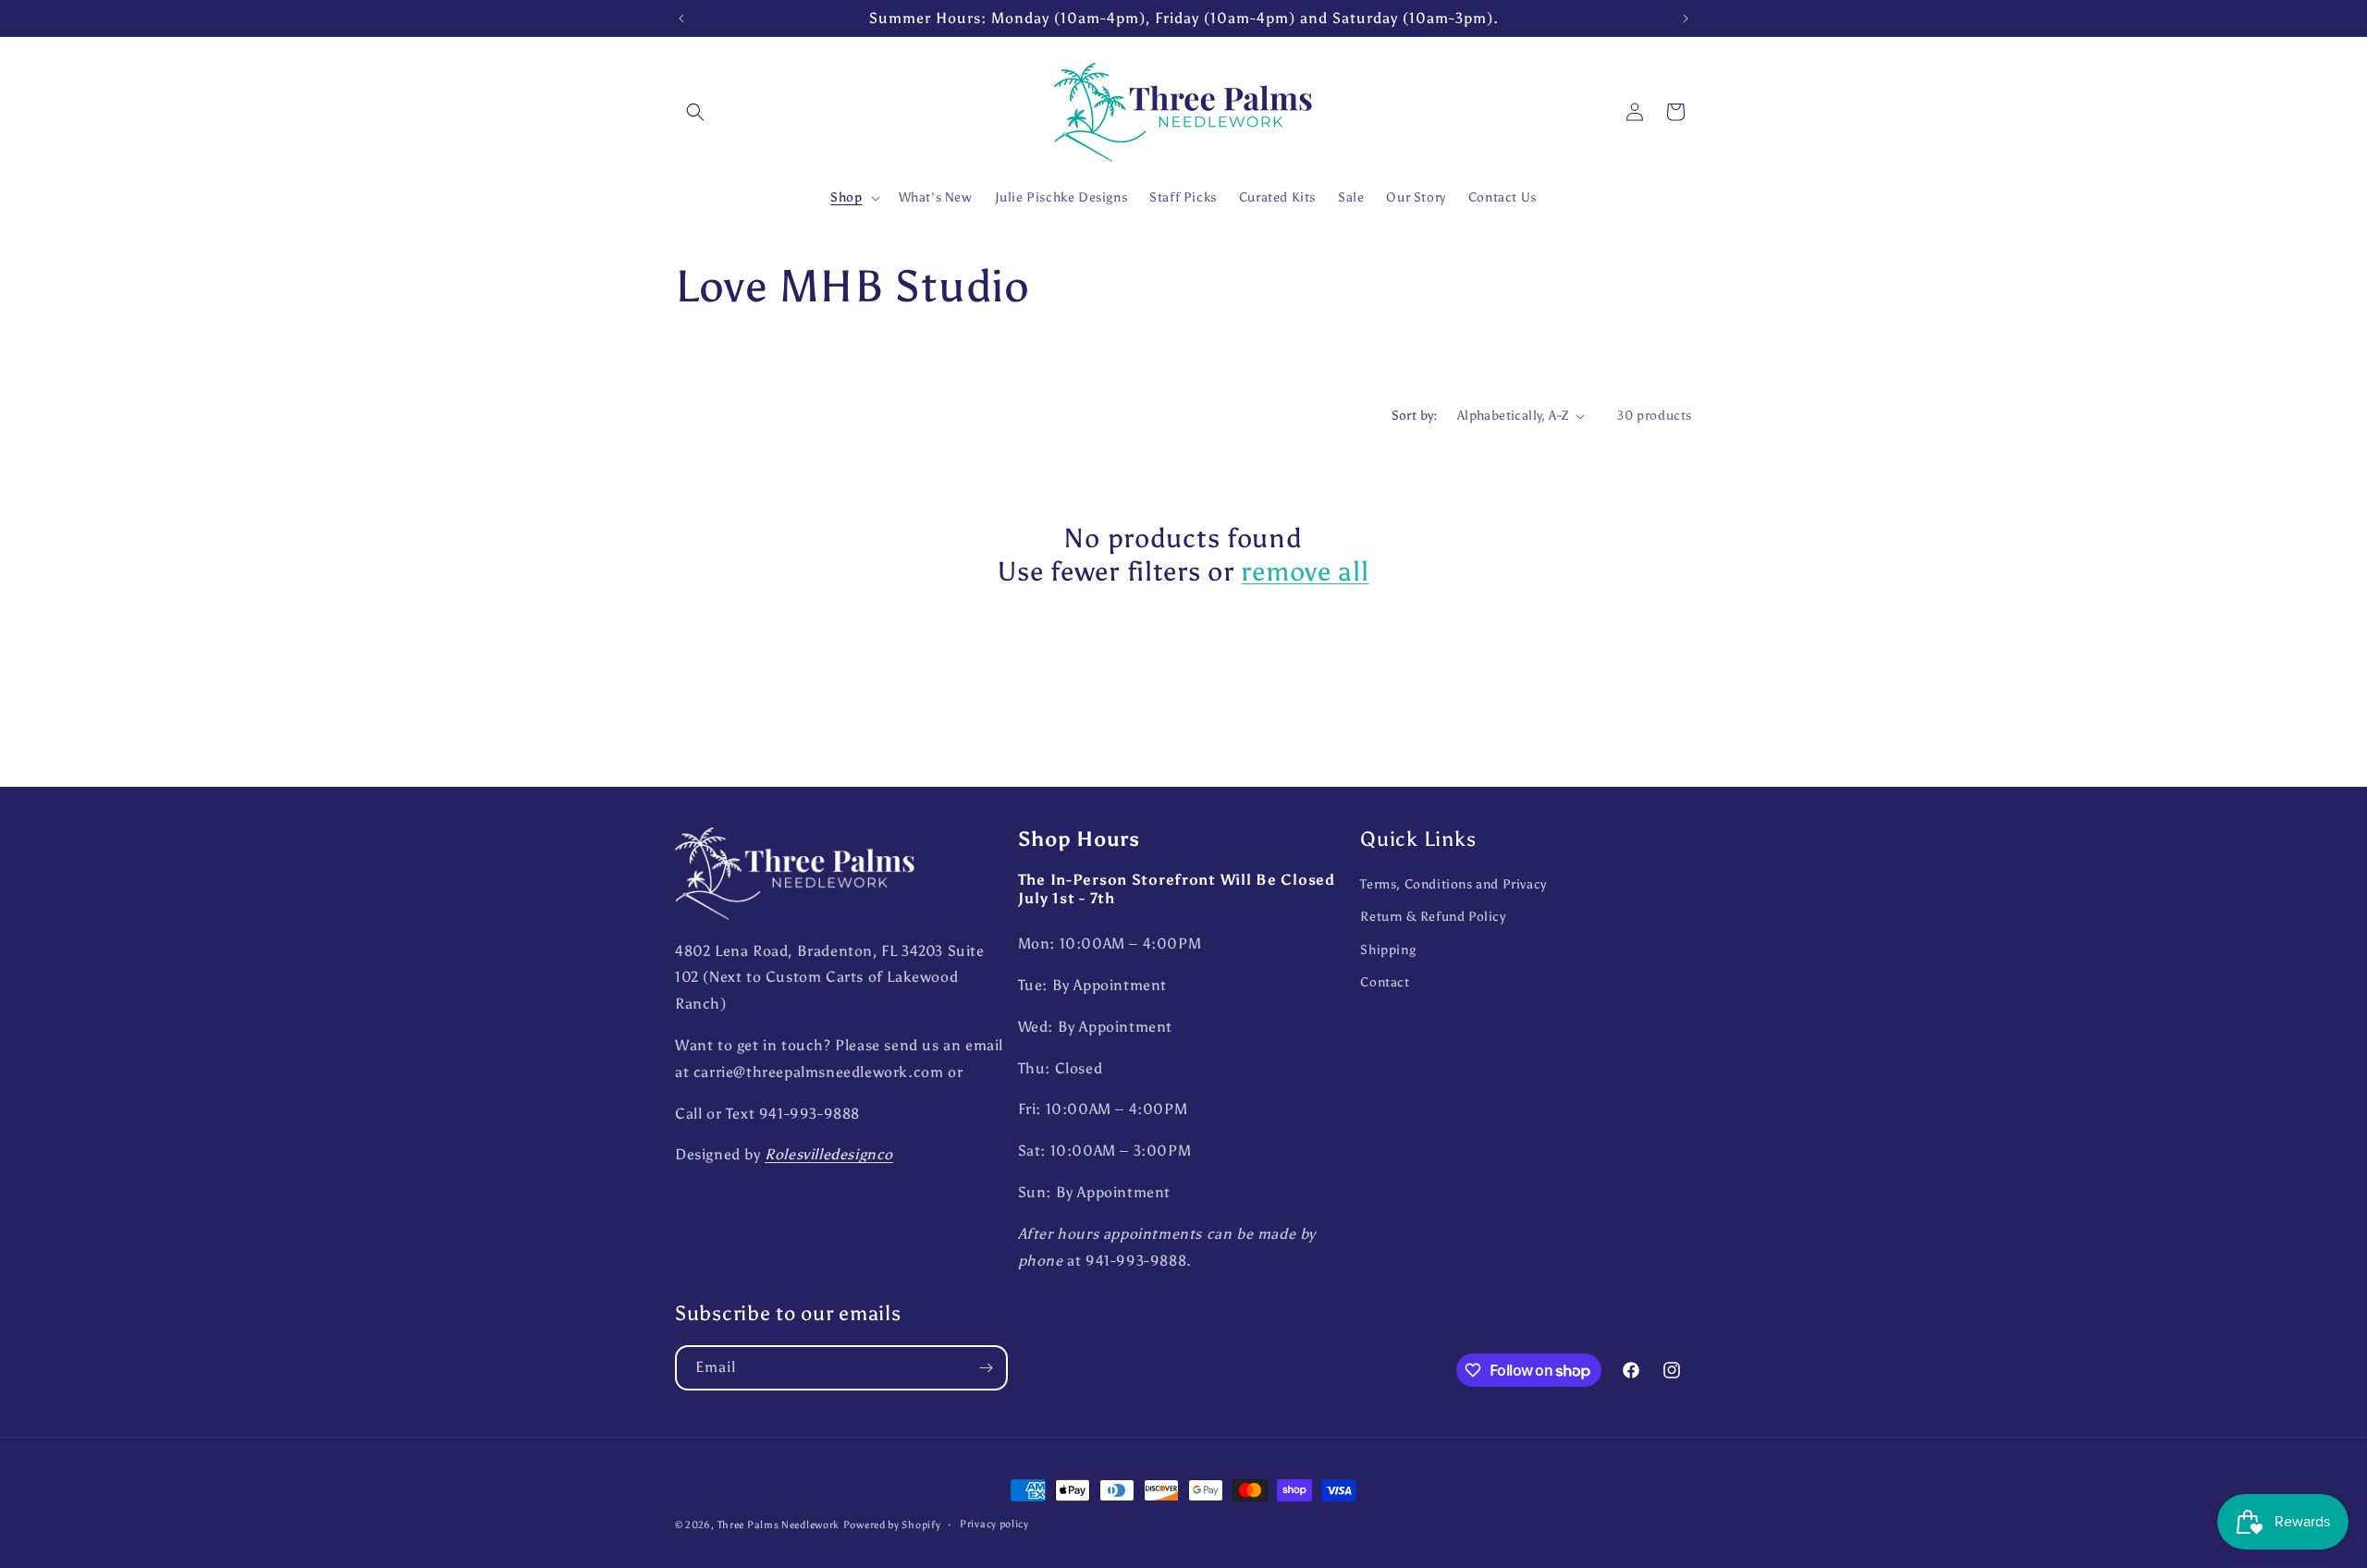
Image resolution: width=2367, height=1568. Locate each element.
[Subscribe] (986, 1368)
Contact (1385, 982)
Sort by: (1415, 416)
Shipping (1388, 950)
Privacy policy (994, 1524)
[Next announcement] (1686, 18)
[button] (695, 112)
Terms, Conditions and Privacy (1453, 884)
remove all (1305, 572)
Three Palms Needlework (779, 1525)
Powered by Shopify (892, 1525)
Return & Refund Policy (1433, 917)
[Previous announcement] (681, 18)
